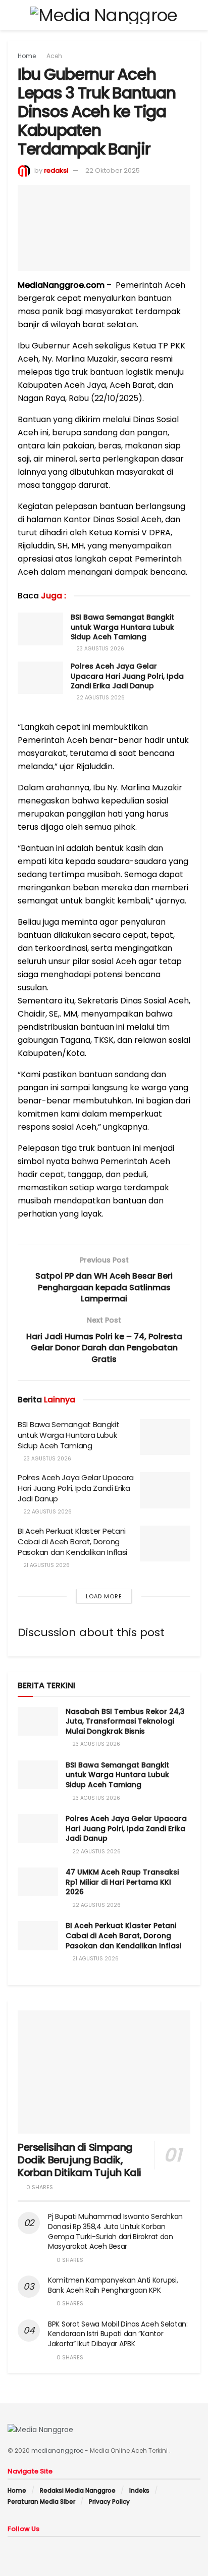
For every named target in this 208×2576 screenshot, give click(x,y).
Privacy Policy (109, 2502)
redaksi (56, 170)
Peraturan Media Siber (41, 2502)
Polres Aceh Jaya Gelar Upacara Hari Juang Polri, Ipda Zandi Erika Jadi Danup (127, 676)
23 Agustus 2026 (99, 649)
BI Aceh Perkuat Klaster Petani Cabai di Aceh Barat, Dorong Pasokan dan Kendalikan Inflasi (72, 1542)
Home (27, 56)
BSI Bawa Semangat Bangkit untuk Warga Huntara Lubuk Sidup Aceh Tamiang (122, 627)
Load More (104, 1596)
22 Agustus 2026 (100, 698)
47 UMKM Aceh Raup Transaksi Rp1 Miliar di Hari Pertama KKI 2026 (122, 1882)
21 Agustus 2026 (46, 1565)
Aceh (54, 56)
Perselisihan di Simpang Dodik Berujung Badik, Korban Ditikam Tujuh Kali (80, 2160)
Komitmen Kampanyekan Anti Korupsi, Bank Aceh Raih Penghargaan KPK (113, 2285)
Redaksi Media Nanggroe (78, 2490)
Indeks (139, 2490)
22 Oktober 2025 (113, 170)
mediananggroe (57, 2451)
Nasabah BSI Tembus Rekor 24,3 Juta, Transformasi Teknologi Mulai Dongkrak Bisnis (125, 1721)
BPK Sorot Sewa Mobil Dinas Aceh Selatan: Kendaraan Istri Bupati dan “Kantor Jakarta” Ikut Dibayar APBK (118, 2334)
